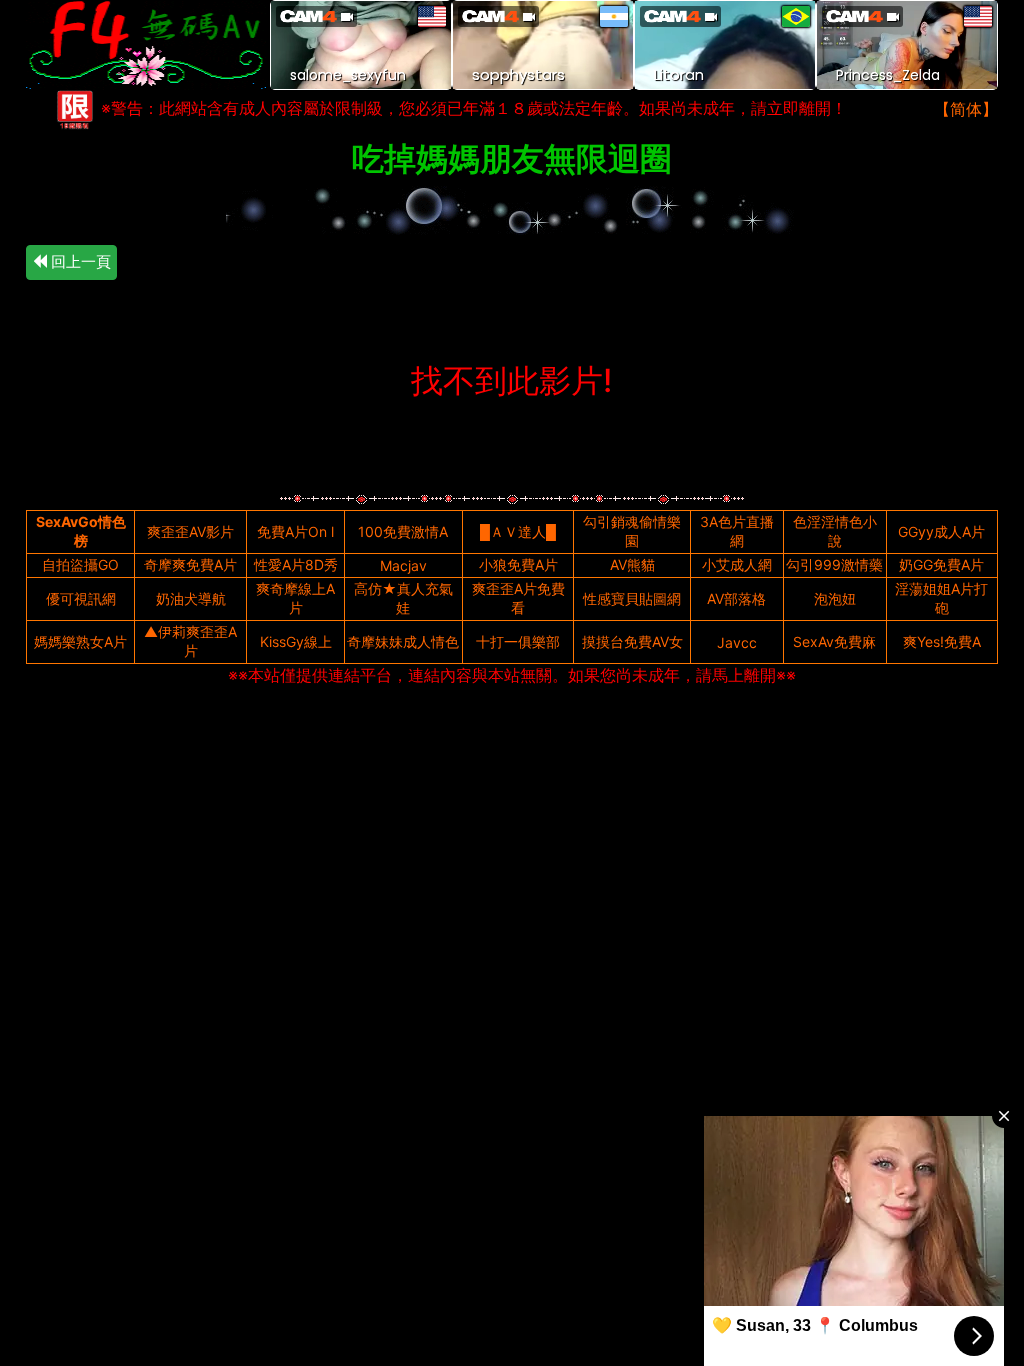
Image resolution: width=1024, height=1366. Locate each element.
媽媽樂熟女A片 (80, 641)
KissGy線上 (296, 641)
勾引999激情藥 (834, 564)
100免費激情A (403, 531)
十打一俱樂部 (518, 641)
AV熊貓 (632, 564)
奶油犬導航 (191, 598)
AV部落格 (736, 598)
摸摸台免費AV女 (632, 641)
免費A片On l (295, 531)
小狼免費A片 (518, 564)
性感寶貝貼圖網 (632, 598)
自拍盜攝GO (80, 564)
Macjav (403, 565)
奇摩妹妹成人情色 (403, 641)
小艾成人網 (737, 564)
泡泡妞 (835, 598)
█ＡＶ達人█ (518, 531)
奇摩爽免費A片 (190, 564)
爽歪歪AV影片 (190, 531)
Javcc (737, 642)
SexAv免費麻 (834, 641)
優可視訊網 (81, 598)
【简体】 (966, 109)
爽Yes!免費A (942, 641)
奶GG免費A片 (941, 564)
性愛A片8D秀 (296, 564)
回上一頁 (79, 261)
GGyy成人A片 (941, 531)
